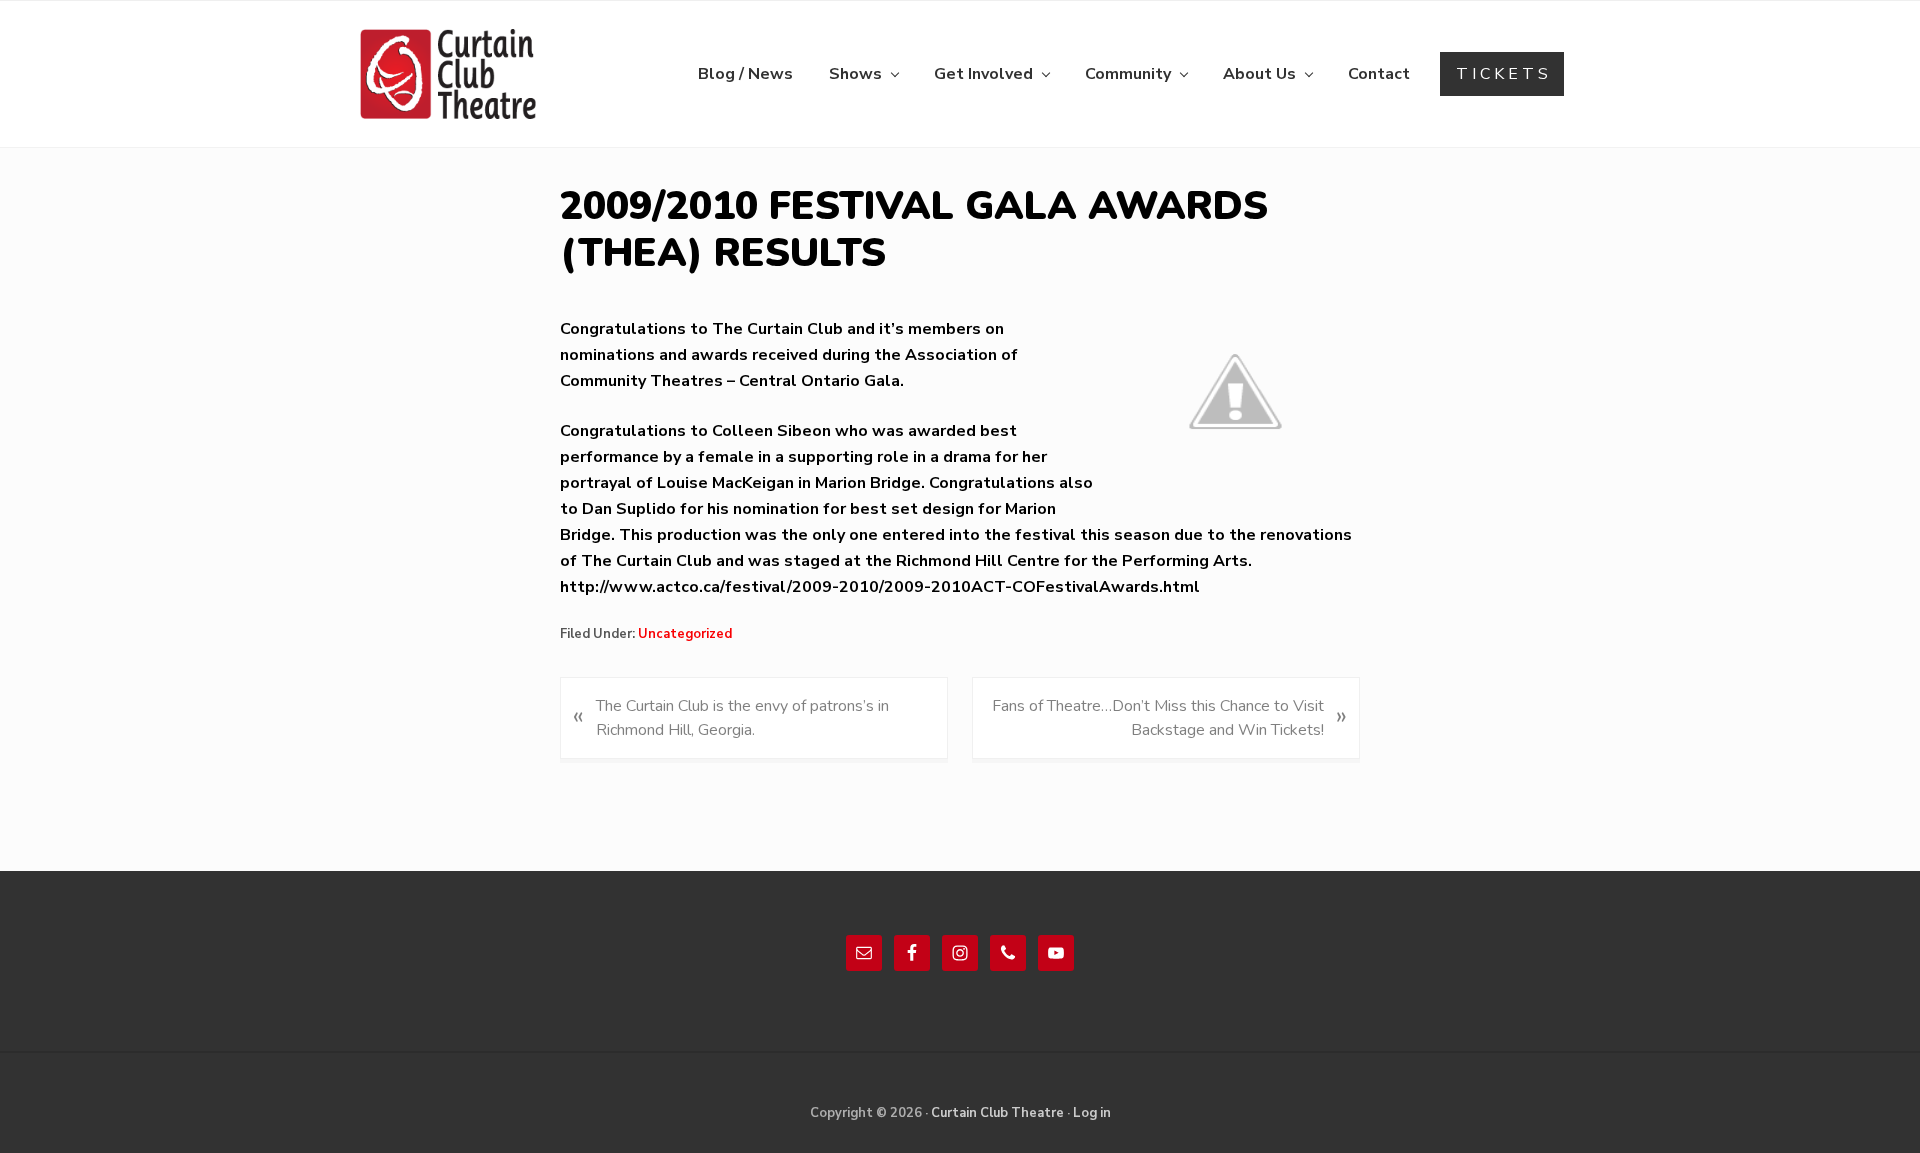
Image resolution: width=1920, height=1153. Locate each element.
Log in (1092, 1113)
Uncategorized (685, 634)
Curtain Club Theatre (997, 1113)
